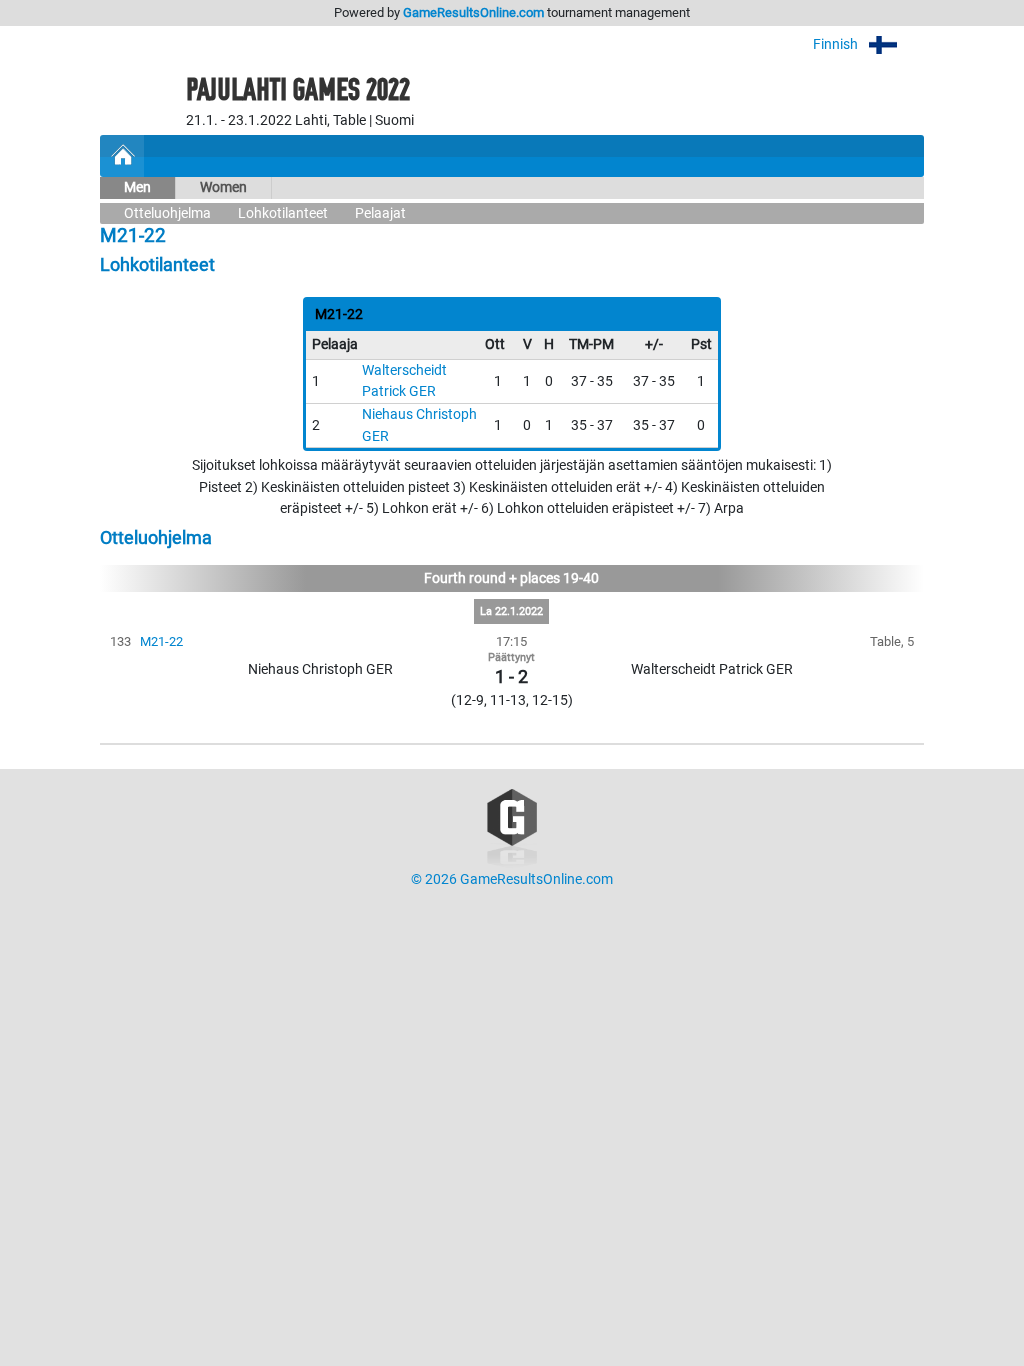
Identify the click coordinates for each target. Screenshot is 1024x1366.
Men (137, 187)
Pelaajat (380, 213)
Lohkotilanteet (283, 213)
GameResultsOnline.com (473, 12)
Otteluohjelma (167, 213)
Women (223, 187)
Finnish (837, 44)
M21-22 (161, 641)
